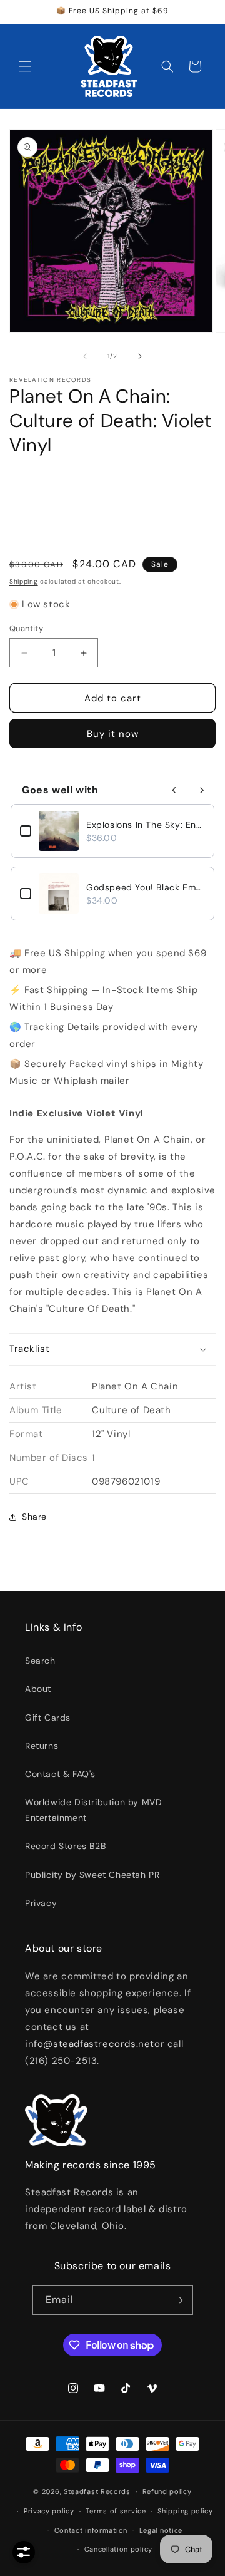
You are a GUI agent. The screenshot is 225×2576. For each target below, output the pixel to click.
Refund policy (167, 2491)
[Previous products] (174, 790)
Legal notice (161, 2530)
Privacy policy (49, 2511)
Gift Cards (48, 1718)
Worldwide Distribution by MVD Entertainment (93, 1810)
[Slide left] (85, 356)
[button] (25, 66)
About (38, 1689)
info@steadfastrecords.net (90, 2044)
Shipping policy (185, 2511)
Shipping (24, 581)
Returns (42, 1746)
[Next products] (202, 790)
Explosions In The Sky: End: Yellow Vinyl (146, 825)
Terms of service (116, 2511)
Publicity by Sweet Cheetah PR (92, 1875)
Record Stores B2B (65, 1846)
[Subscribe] (179, 2300)
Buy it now (113, 734)
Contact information (91, 2530)
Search (40, 1661)
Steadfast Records (97, 2491)
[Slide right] (140, 356)
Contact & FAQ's (60, 1774)
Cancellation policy (118, 2549)
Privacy (41, 1903)
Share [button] (34, 1517)
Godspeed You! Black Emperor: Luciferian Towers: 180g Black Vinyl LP (146, 887)
